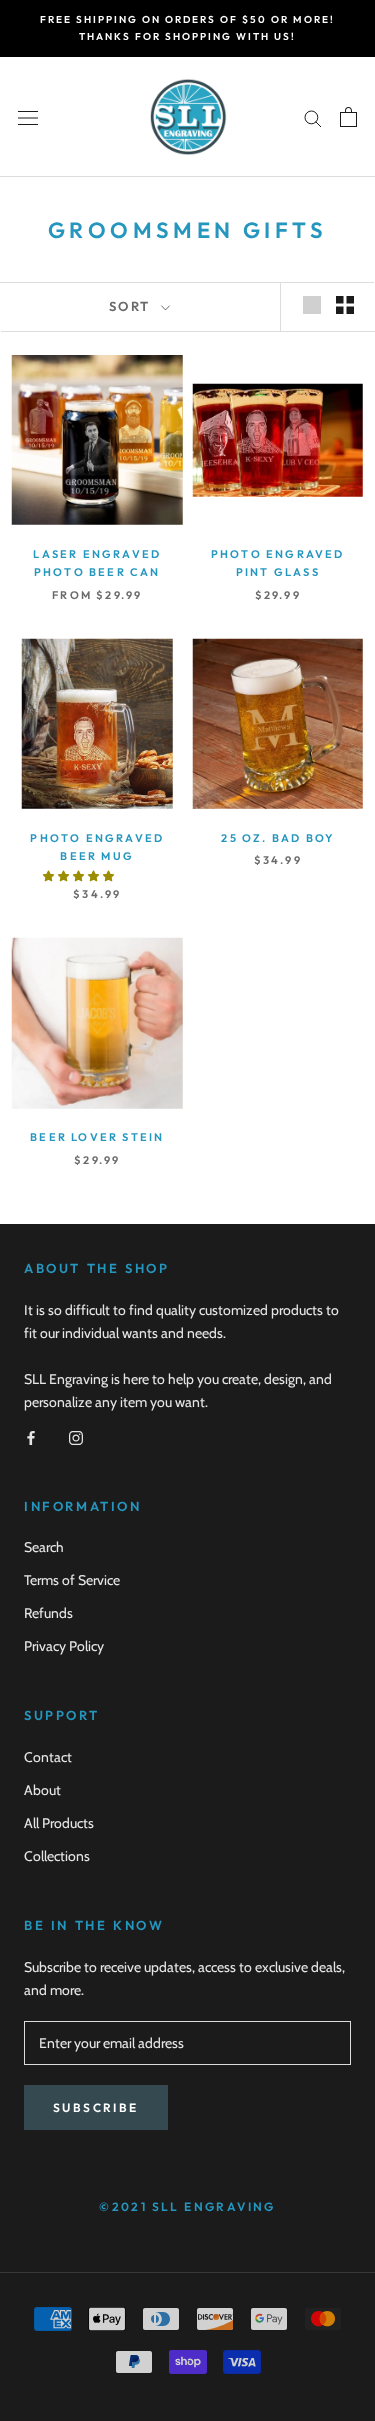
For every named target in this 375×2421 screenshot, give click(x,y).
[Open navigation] (28, 117)
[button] (79, 876)
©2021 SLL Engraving (187, 2206)
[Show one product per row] (312, 305)
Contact (48, 1757)
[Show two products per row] (345, 305)
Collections (57, 1856)
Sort (133, 306)
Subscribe (96, 2107)
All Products (59, 1823)
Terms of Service (72, 1580)
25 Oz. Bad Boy (277, 838)
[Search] (313, 116)
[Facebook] (31, 1436)
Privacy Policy (64, 1646)
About (42, 1790)
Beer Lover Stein (97, 1137)
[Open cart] (348, 117)
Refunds (48, 1613)
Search (44, 1547)
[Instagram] (76, 1436)
